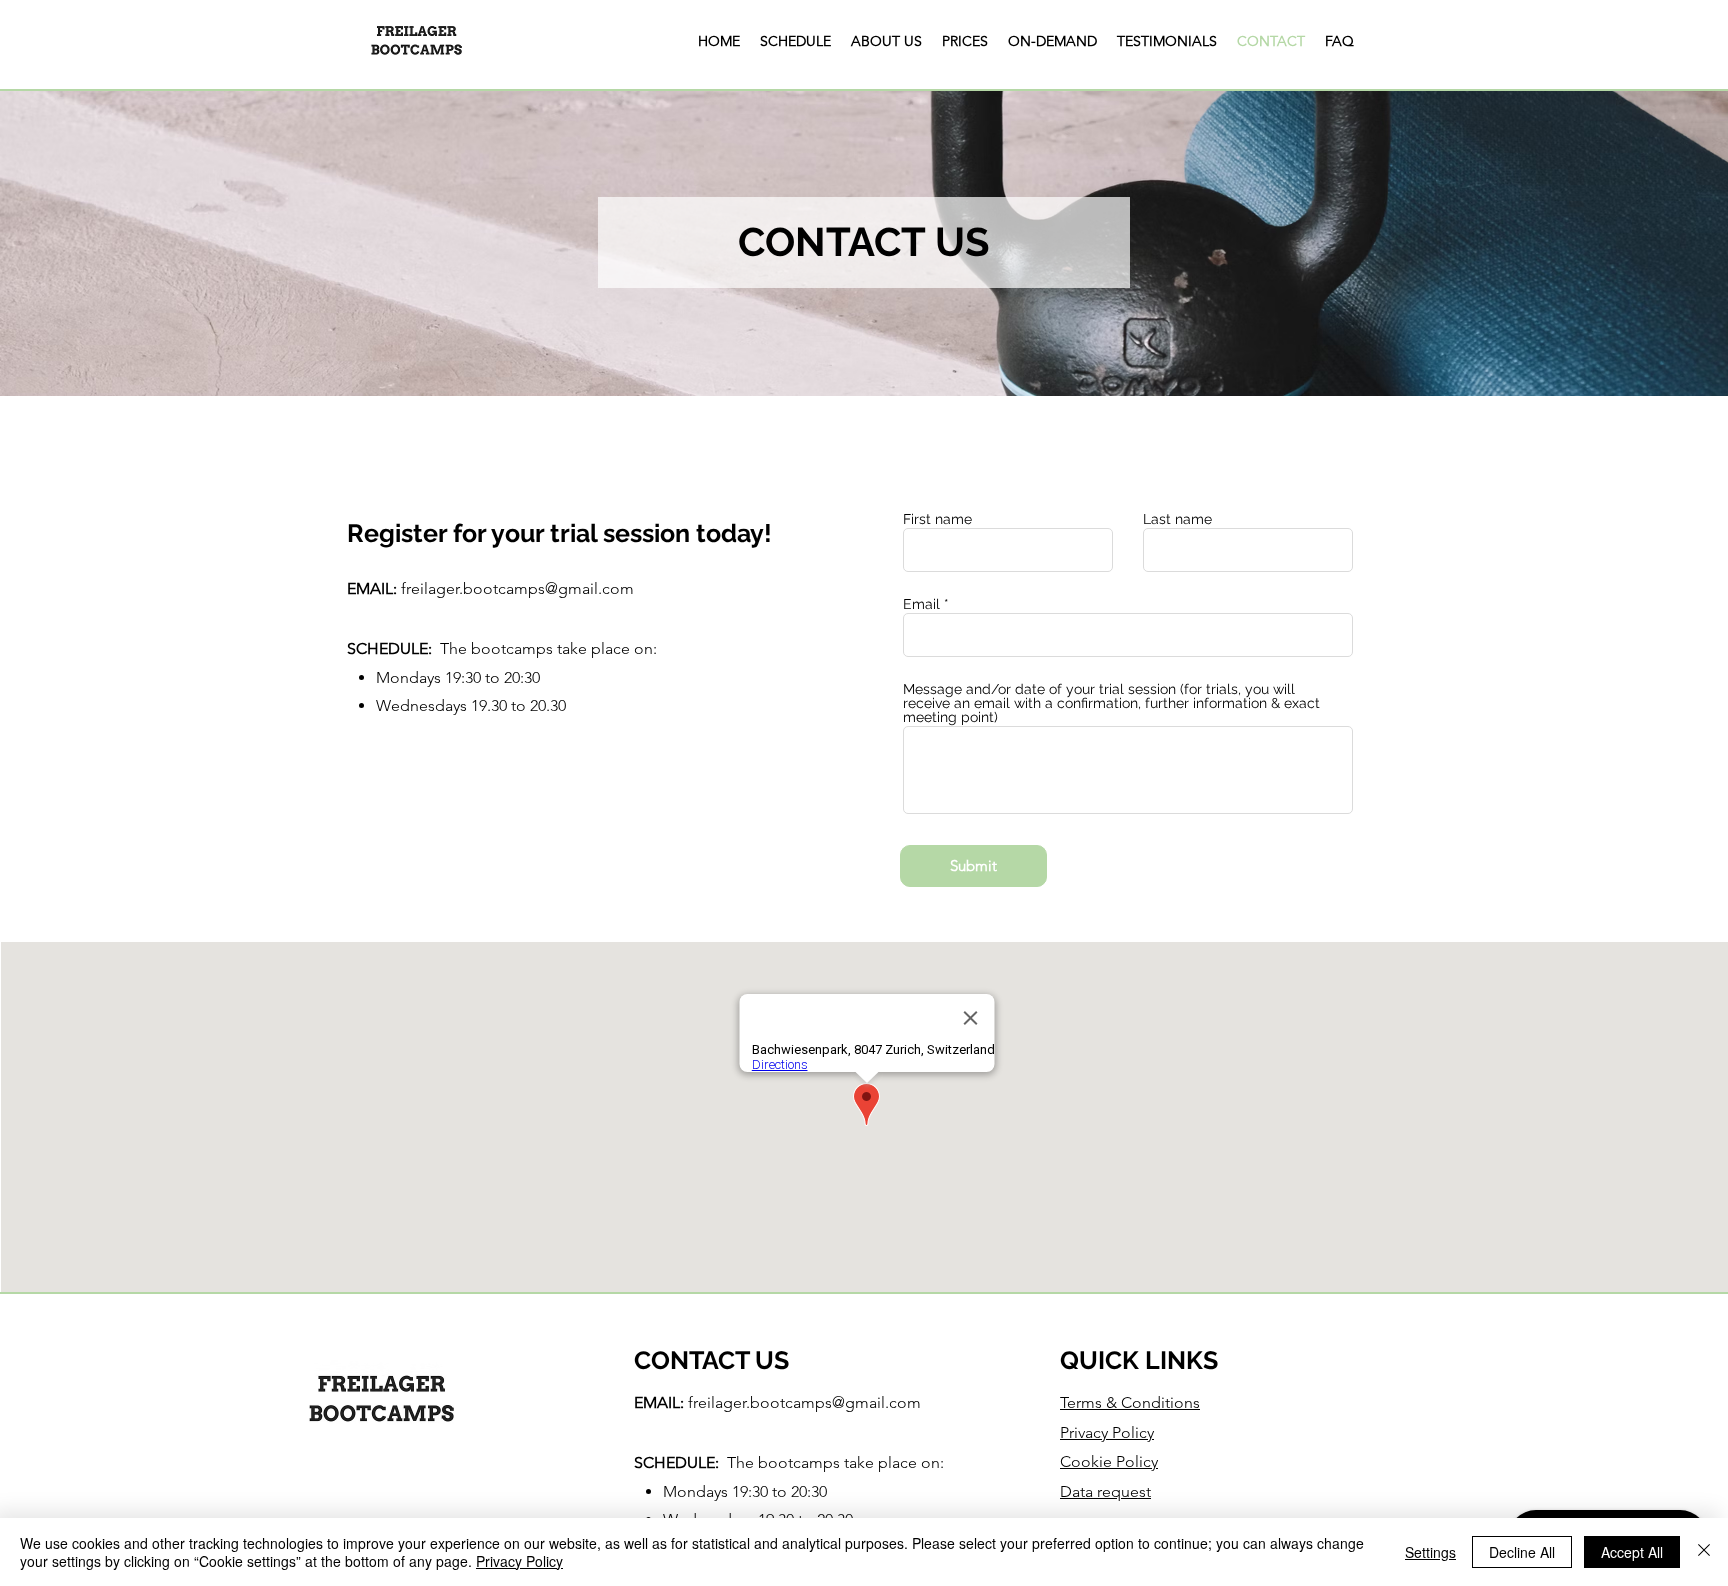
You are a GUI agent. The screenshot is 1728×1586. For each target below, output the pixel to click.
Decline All (1522, 1552)
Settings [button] (1430, 1552)
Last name (1177, 519)
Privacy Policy (519, 1561)
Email (921, 604)
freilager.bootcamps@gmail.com (517, 588)
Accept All (1632, 1552)
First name (937, 519)
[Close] (1704, 1552)
